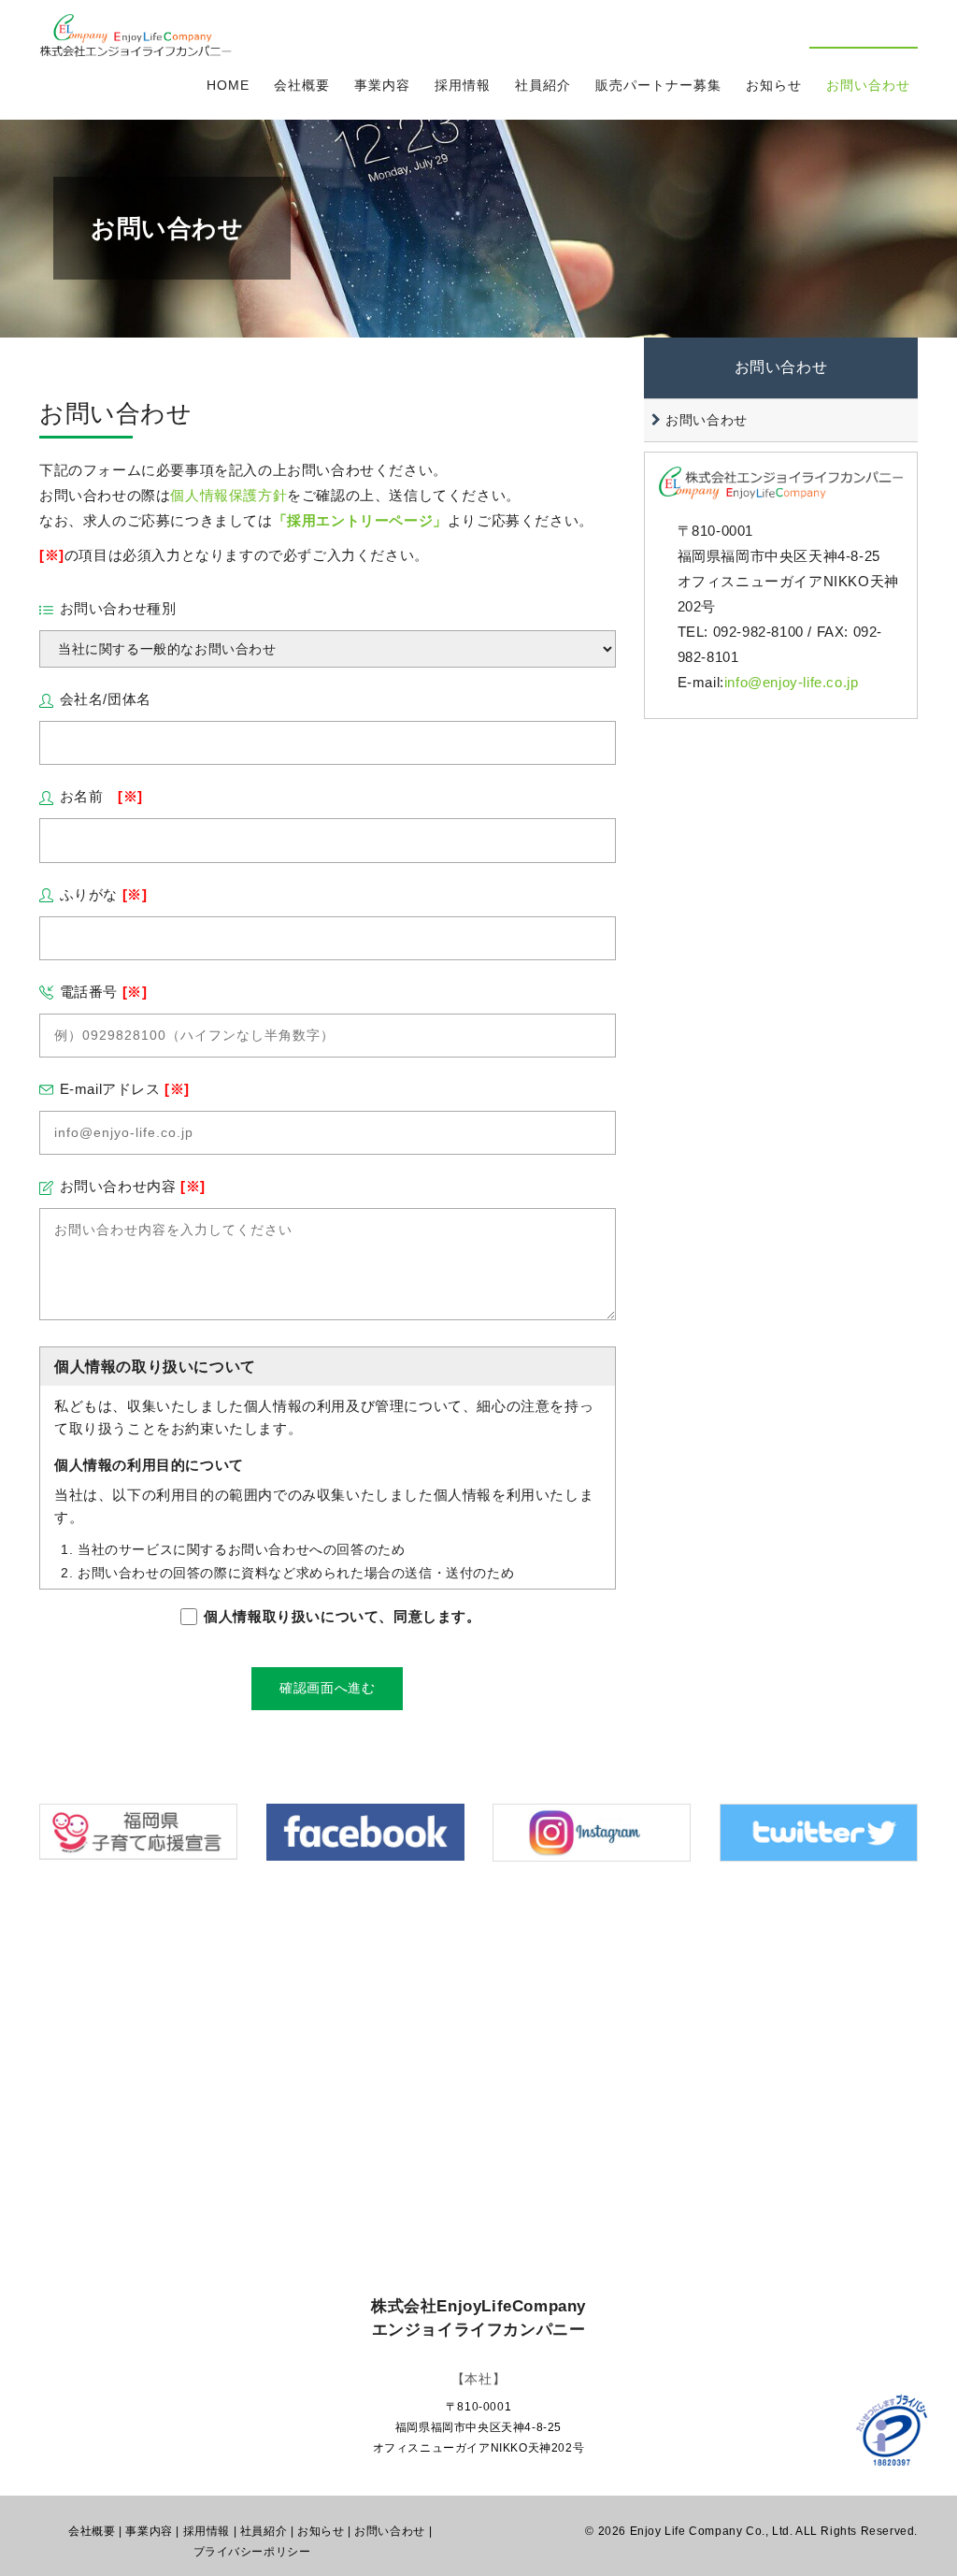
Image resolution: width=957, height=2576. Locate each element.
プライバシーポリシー (252, 2552)
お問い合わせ (868, 85)
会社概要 (302, 85)
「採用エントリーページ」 (360, 520)
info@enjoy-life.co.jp (792, 682)
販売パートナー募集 (658, 85)
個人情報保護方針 (229, 495)
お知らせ (774, 85)
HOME (228, 85)
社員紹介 (543, 85)
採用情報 (463, 85)
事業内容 (382, 85)
